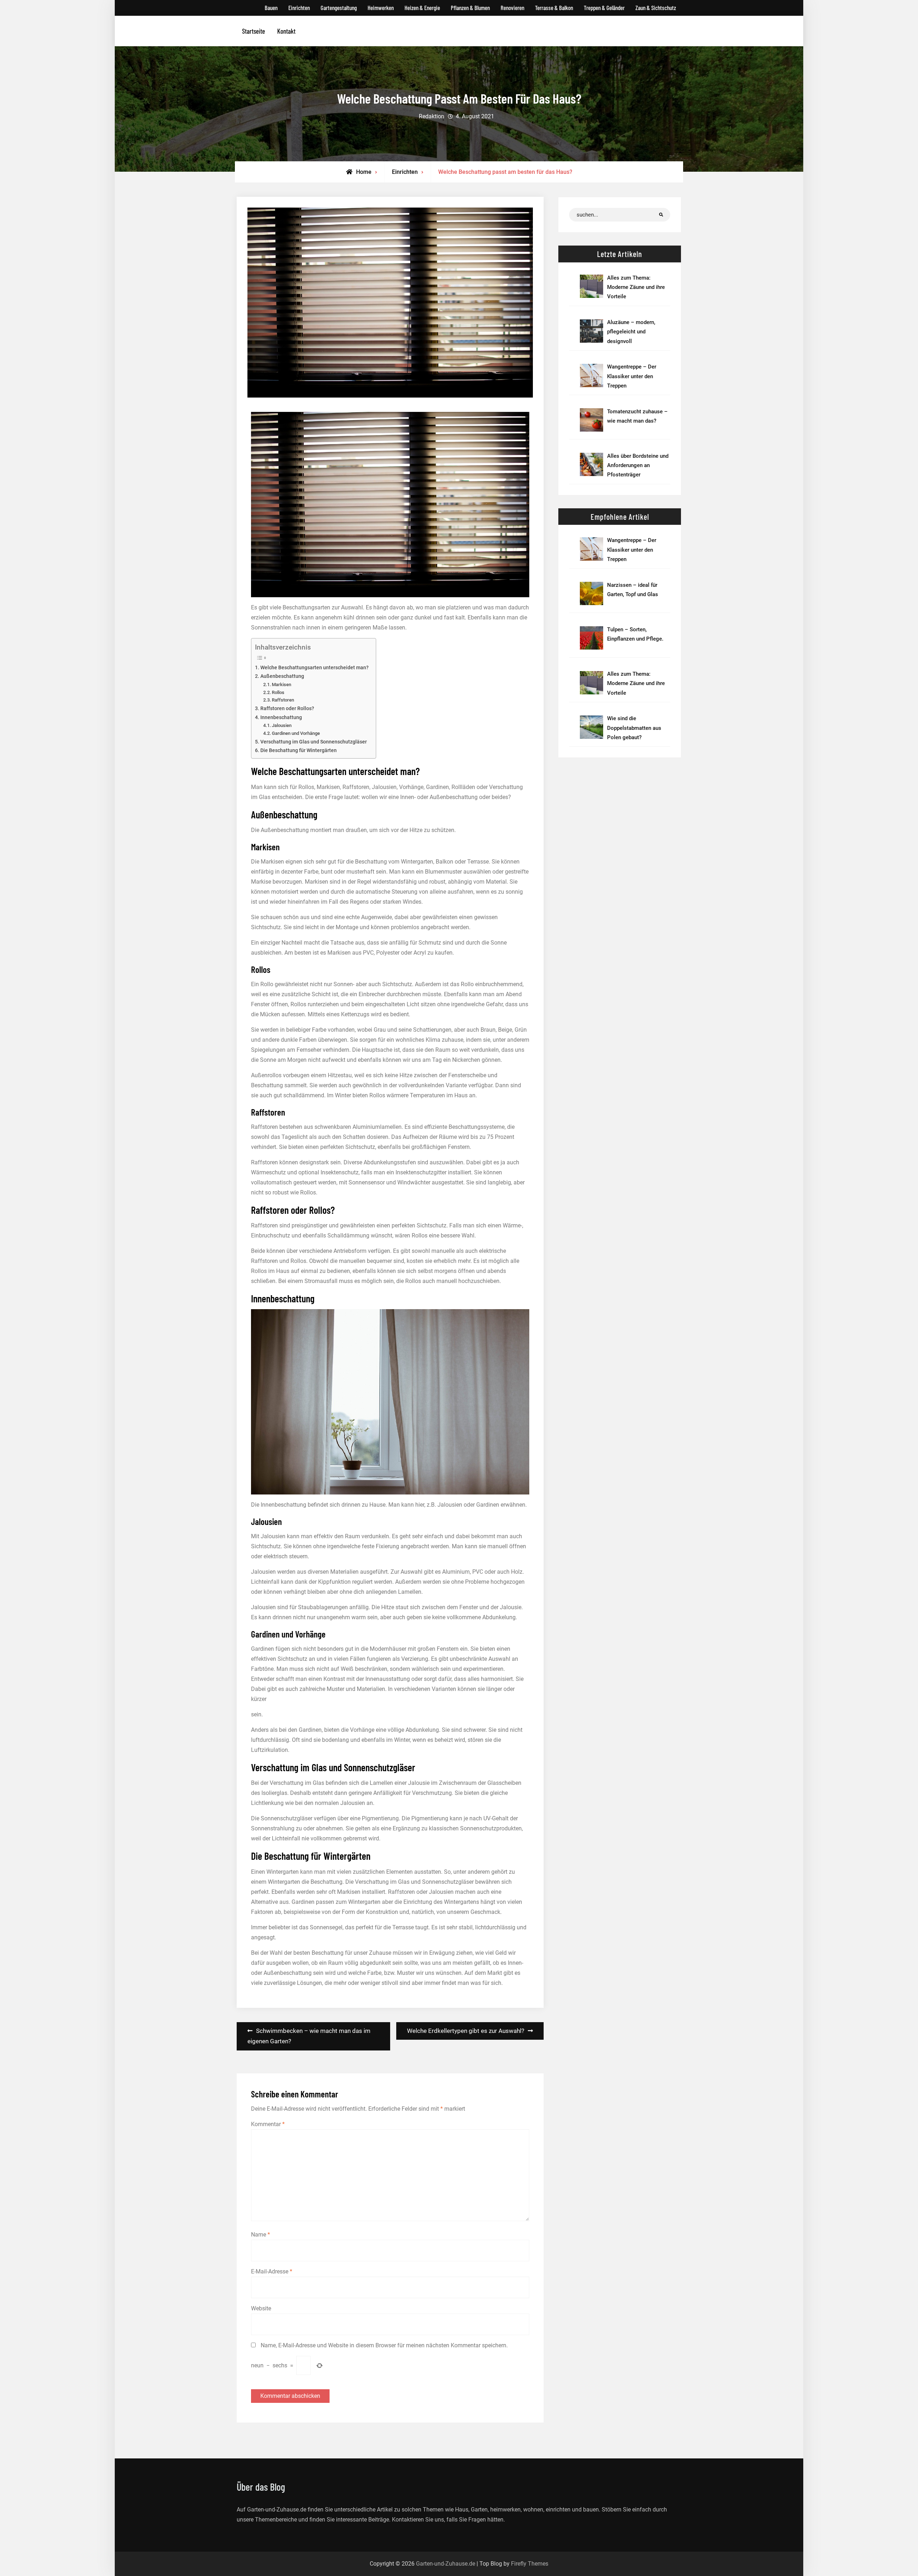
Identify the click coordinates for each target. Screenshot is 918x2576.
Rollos (278, 692)
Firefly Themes (530, 2564)
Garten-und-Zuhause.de (446, 2564)
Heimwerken (381, 8)
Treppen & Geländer (604, 8)
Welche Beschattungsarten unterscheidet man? (314, 668)
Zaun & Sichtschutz (656, 8)
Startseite (254, 31)
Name (261, 2235)
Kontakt (286, 31)
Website (261, 2308)
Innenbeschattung (281, 717)
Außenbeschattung (282, 676)
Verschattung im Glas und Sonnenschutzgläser (314, 742)
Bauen (271, 8)
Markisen (281, 685)
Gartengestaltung (339, 8)
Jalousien (282, 725)
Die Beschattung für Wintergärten (299, 750)
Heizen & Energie (422, 8)
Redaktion (432, 116)
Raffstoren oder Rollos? (287, 709)
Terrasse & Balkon (554, 8)
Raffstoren (283, 700)
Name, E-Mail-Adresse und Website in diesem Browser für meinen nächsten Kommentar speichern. (384, 2345)
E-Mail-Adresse (272, 2271)
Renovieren (512, 8)
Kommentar (268, 2124)
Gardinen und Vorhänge (296, 733)
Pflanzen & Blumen (470, 8)
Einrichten (299, 8)
